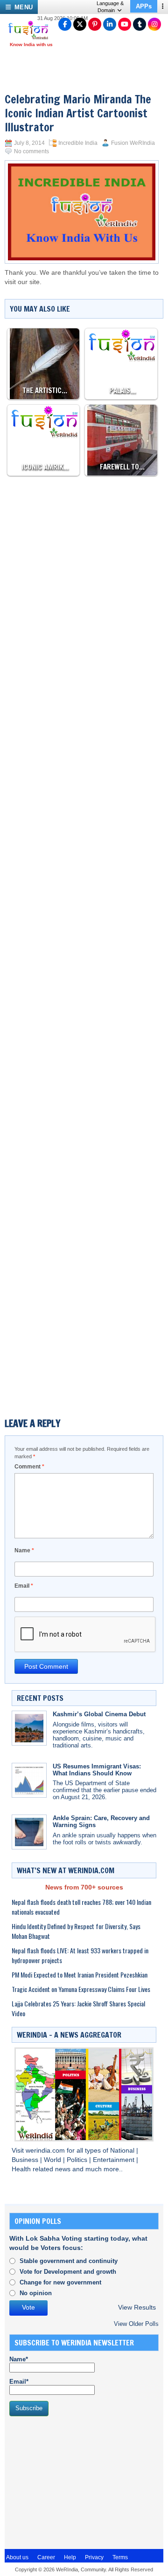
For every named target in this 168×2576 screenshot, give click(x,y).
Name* (19, 2359)
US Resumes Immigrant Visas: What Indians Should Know (97, 1770)
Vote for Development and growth (68, 2272)
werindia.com (46, 2151)
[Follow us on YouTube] (125, 24)
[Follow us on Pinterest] (95, 24)
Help (70, 2557)
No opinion (36, 2293)
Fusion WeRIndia (133, 143)
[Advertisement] (84, 567)
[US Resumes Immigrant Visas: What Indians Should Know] (29, 1780)
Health (22, 2169)
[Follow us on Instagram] (154, 24)
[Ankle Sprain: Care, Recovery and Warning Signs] (29, 1832)
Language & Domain (110, 7)
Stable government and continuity (69, 2261)
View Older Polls (136, 2324)
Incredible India (78, 143)
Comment (29, 1467)
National (123, 2151)
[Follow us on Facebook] (65, 24)
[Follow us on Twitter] (80, 24)
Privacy (94, 2557)
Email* (19, 2382)
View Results (137, 2308)
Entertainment (115, 2160)
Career (46, 2557)
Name (24, 1550)
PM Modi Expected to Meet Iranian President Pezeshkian (80, 1974)
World (53, 2160)
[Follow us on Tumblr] (140, 24)
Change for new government (60, 2282)
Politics (78, 2160)
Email (24, 1586)
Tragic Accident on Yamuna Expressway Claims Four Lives (81, 1989)
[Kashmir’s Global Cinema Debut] (29, 1728)
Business (26, 2160)
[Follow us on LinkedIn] (110, 24)
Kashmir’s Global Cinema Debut (99, 1714)
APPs (144, 6)
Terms (120, 2557)
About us (17, 2557)
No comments (31, 151)
